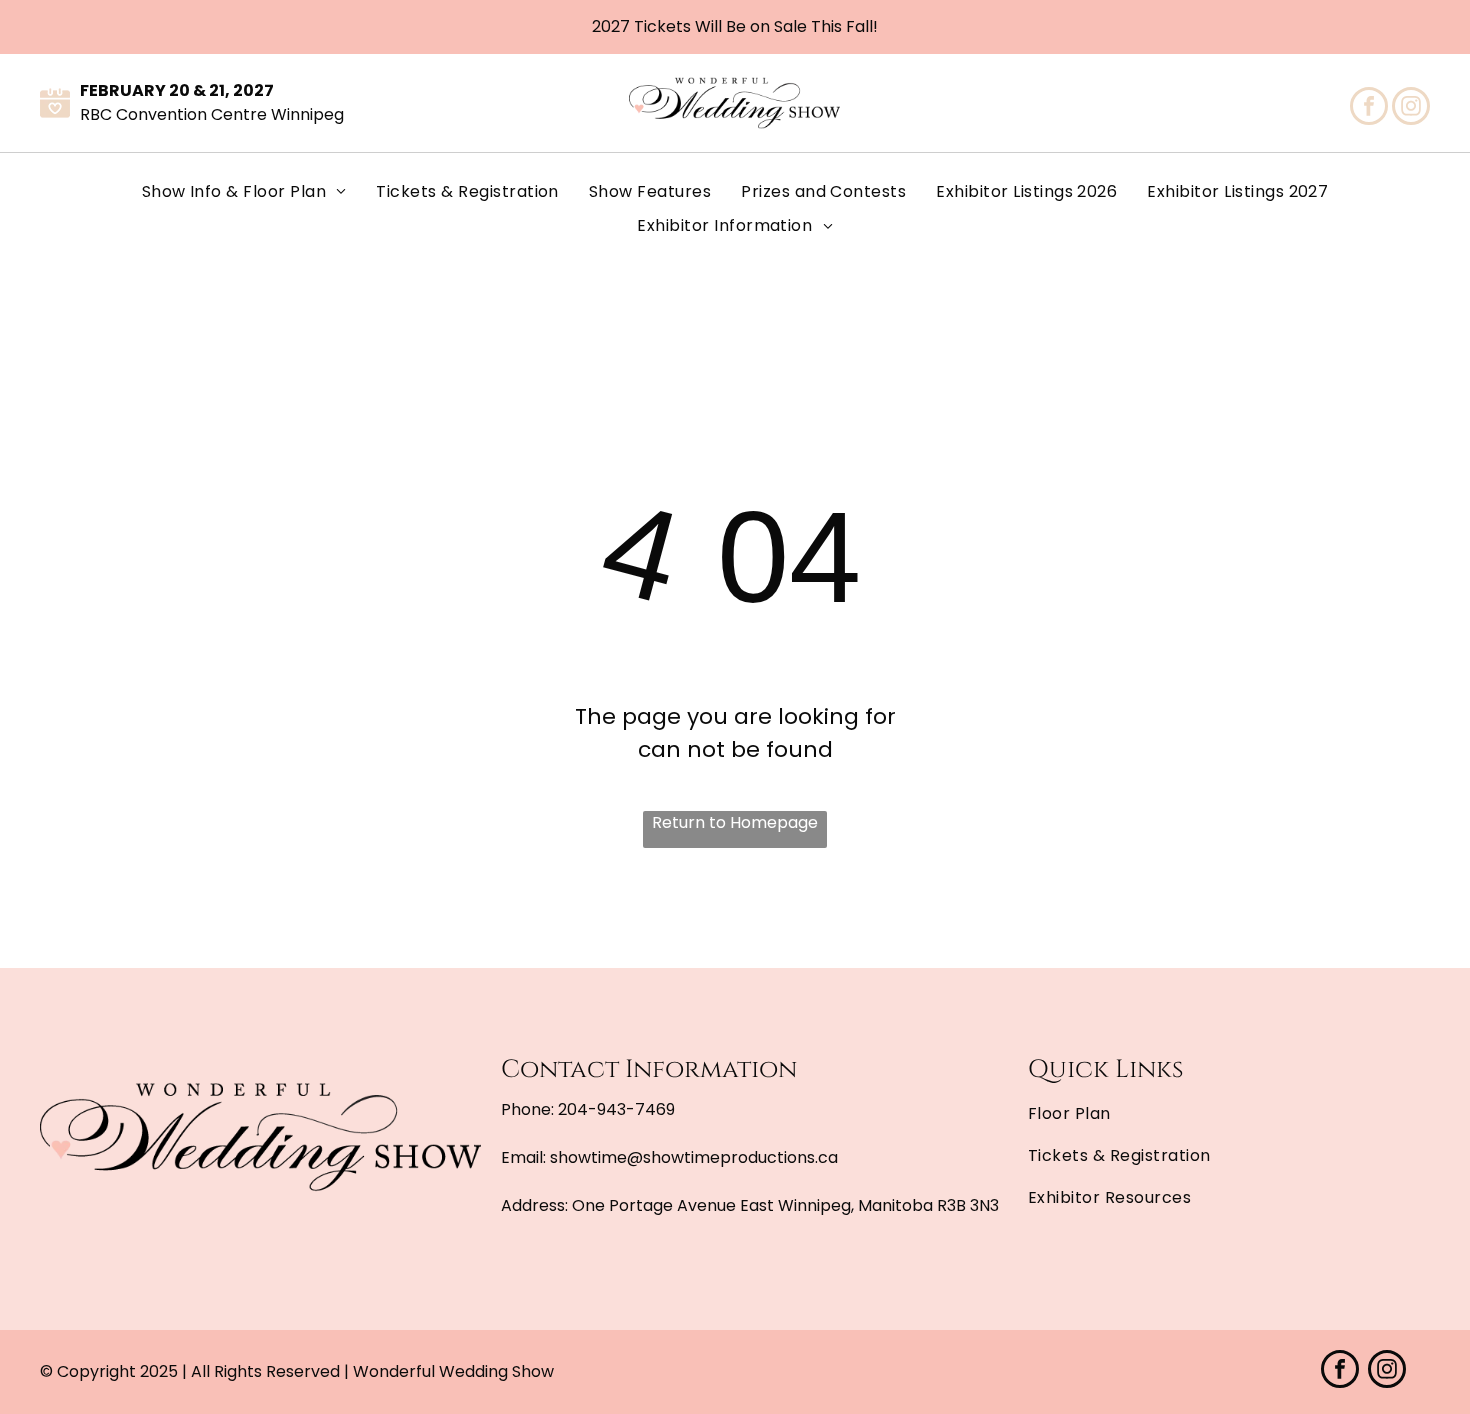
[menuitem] (244, 192)
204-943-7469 (616, 1109)
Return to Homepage (735, 822)
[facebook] (1369, 108)
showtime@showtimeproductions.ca (694, 1157)
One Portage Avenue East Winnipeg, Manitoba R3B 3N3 (785, 1205)
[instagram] (1411, 108)
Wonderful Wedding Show (453, 1371)
